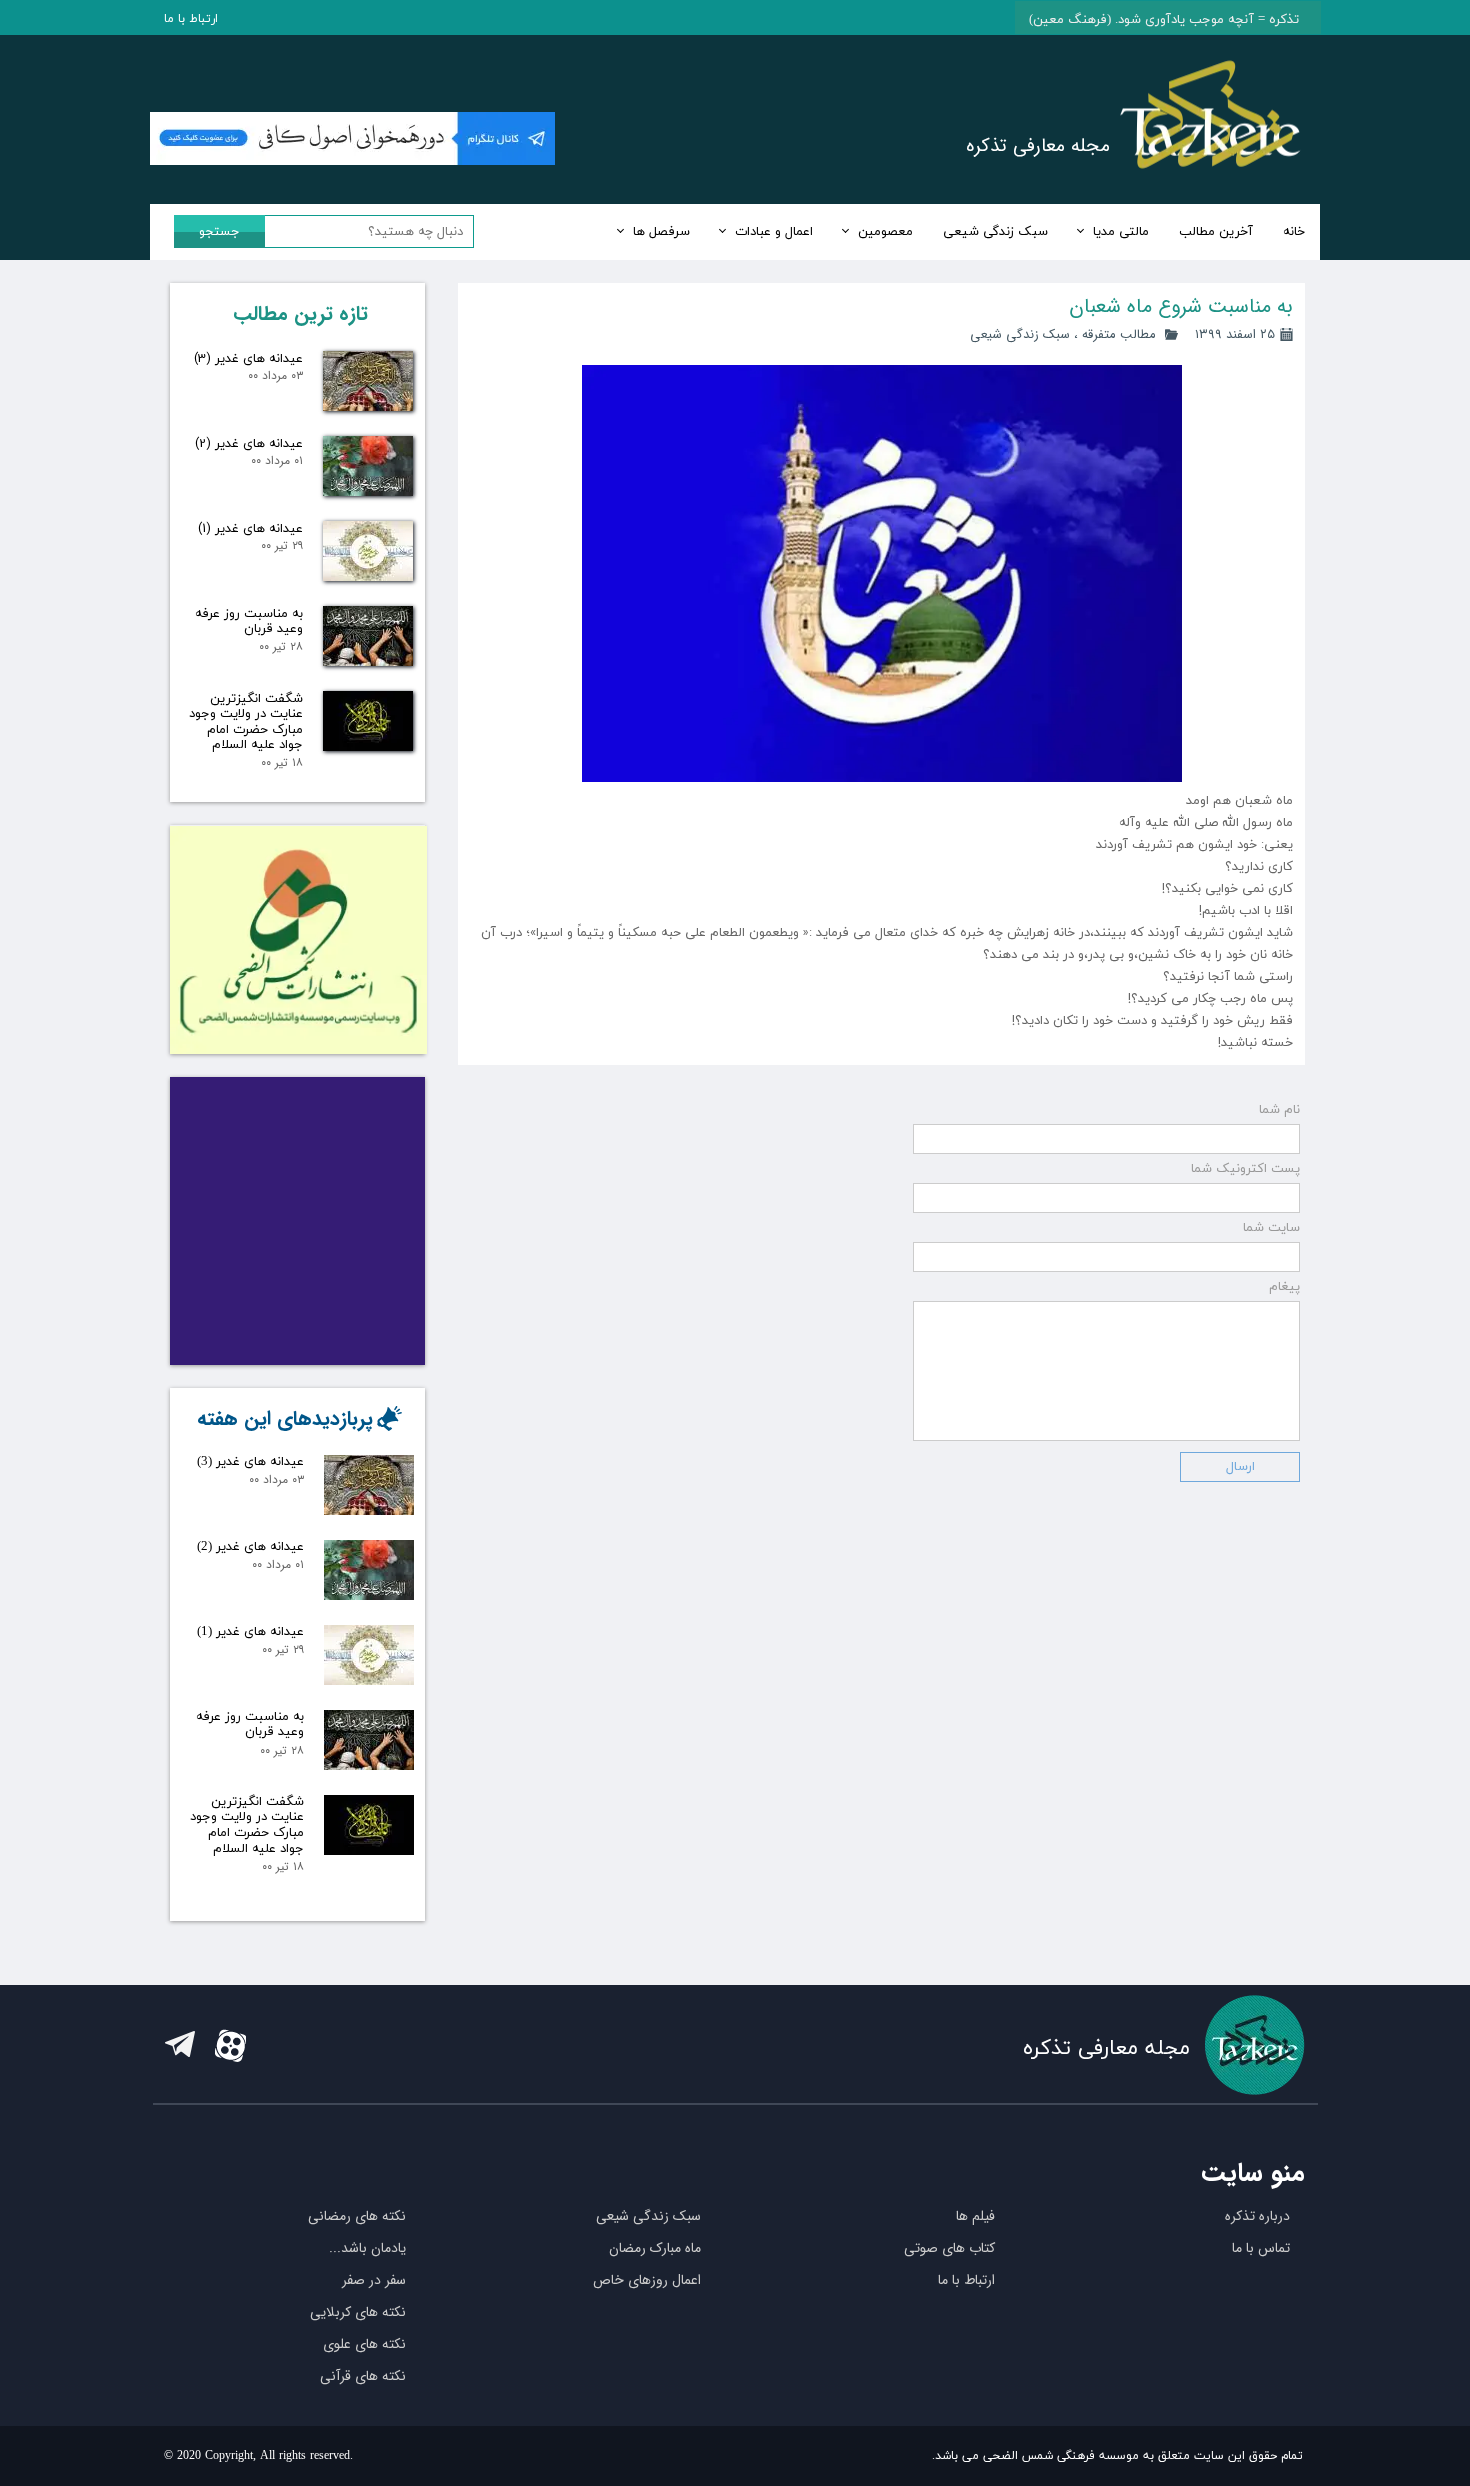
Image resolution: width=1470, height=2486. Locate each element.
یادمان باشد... (367, 2248)
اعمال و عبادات (774, 232)
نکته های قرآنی (363, 2376)
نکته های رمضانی (357, 2216)
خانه (1294, 232)
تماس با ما (1261, 2248)
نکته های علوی (364, 2344)
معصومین (885, 232)
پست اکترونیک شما (1245, 1169)
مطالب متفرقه (1119, 334)
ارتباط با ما (191, 19)
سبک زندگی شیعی (995, 232)
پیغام (1284, 1287)
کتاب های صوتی (949, 2248)
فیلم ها (975, 2216)
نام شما (1279, 1110)
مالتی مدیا (1121, 232)
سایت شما (1271, 1228)
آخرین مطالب (1216, 232)
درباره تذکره (1257, 2216)
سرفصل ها (661, 232)
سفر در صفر (374, 2280)
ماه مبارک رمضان (655, 2248)
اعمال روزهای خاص (647, 2280)
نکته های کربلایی (358, 2312)
